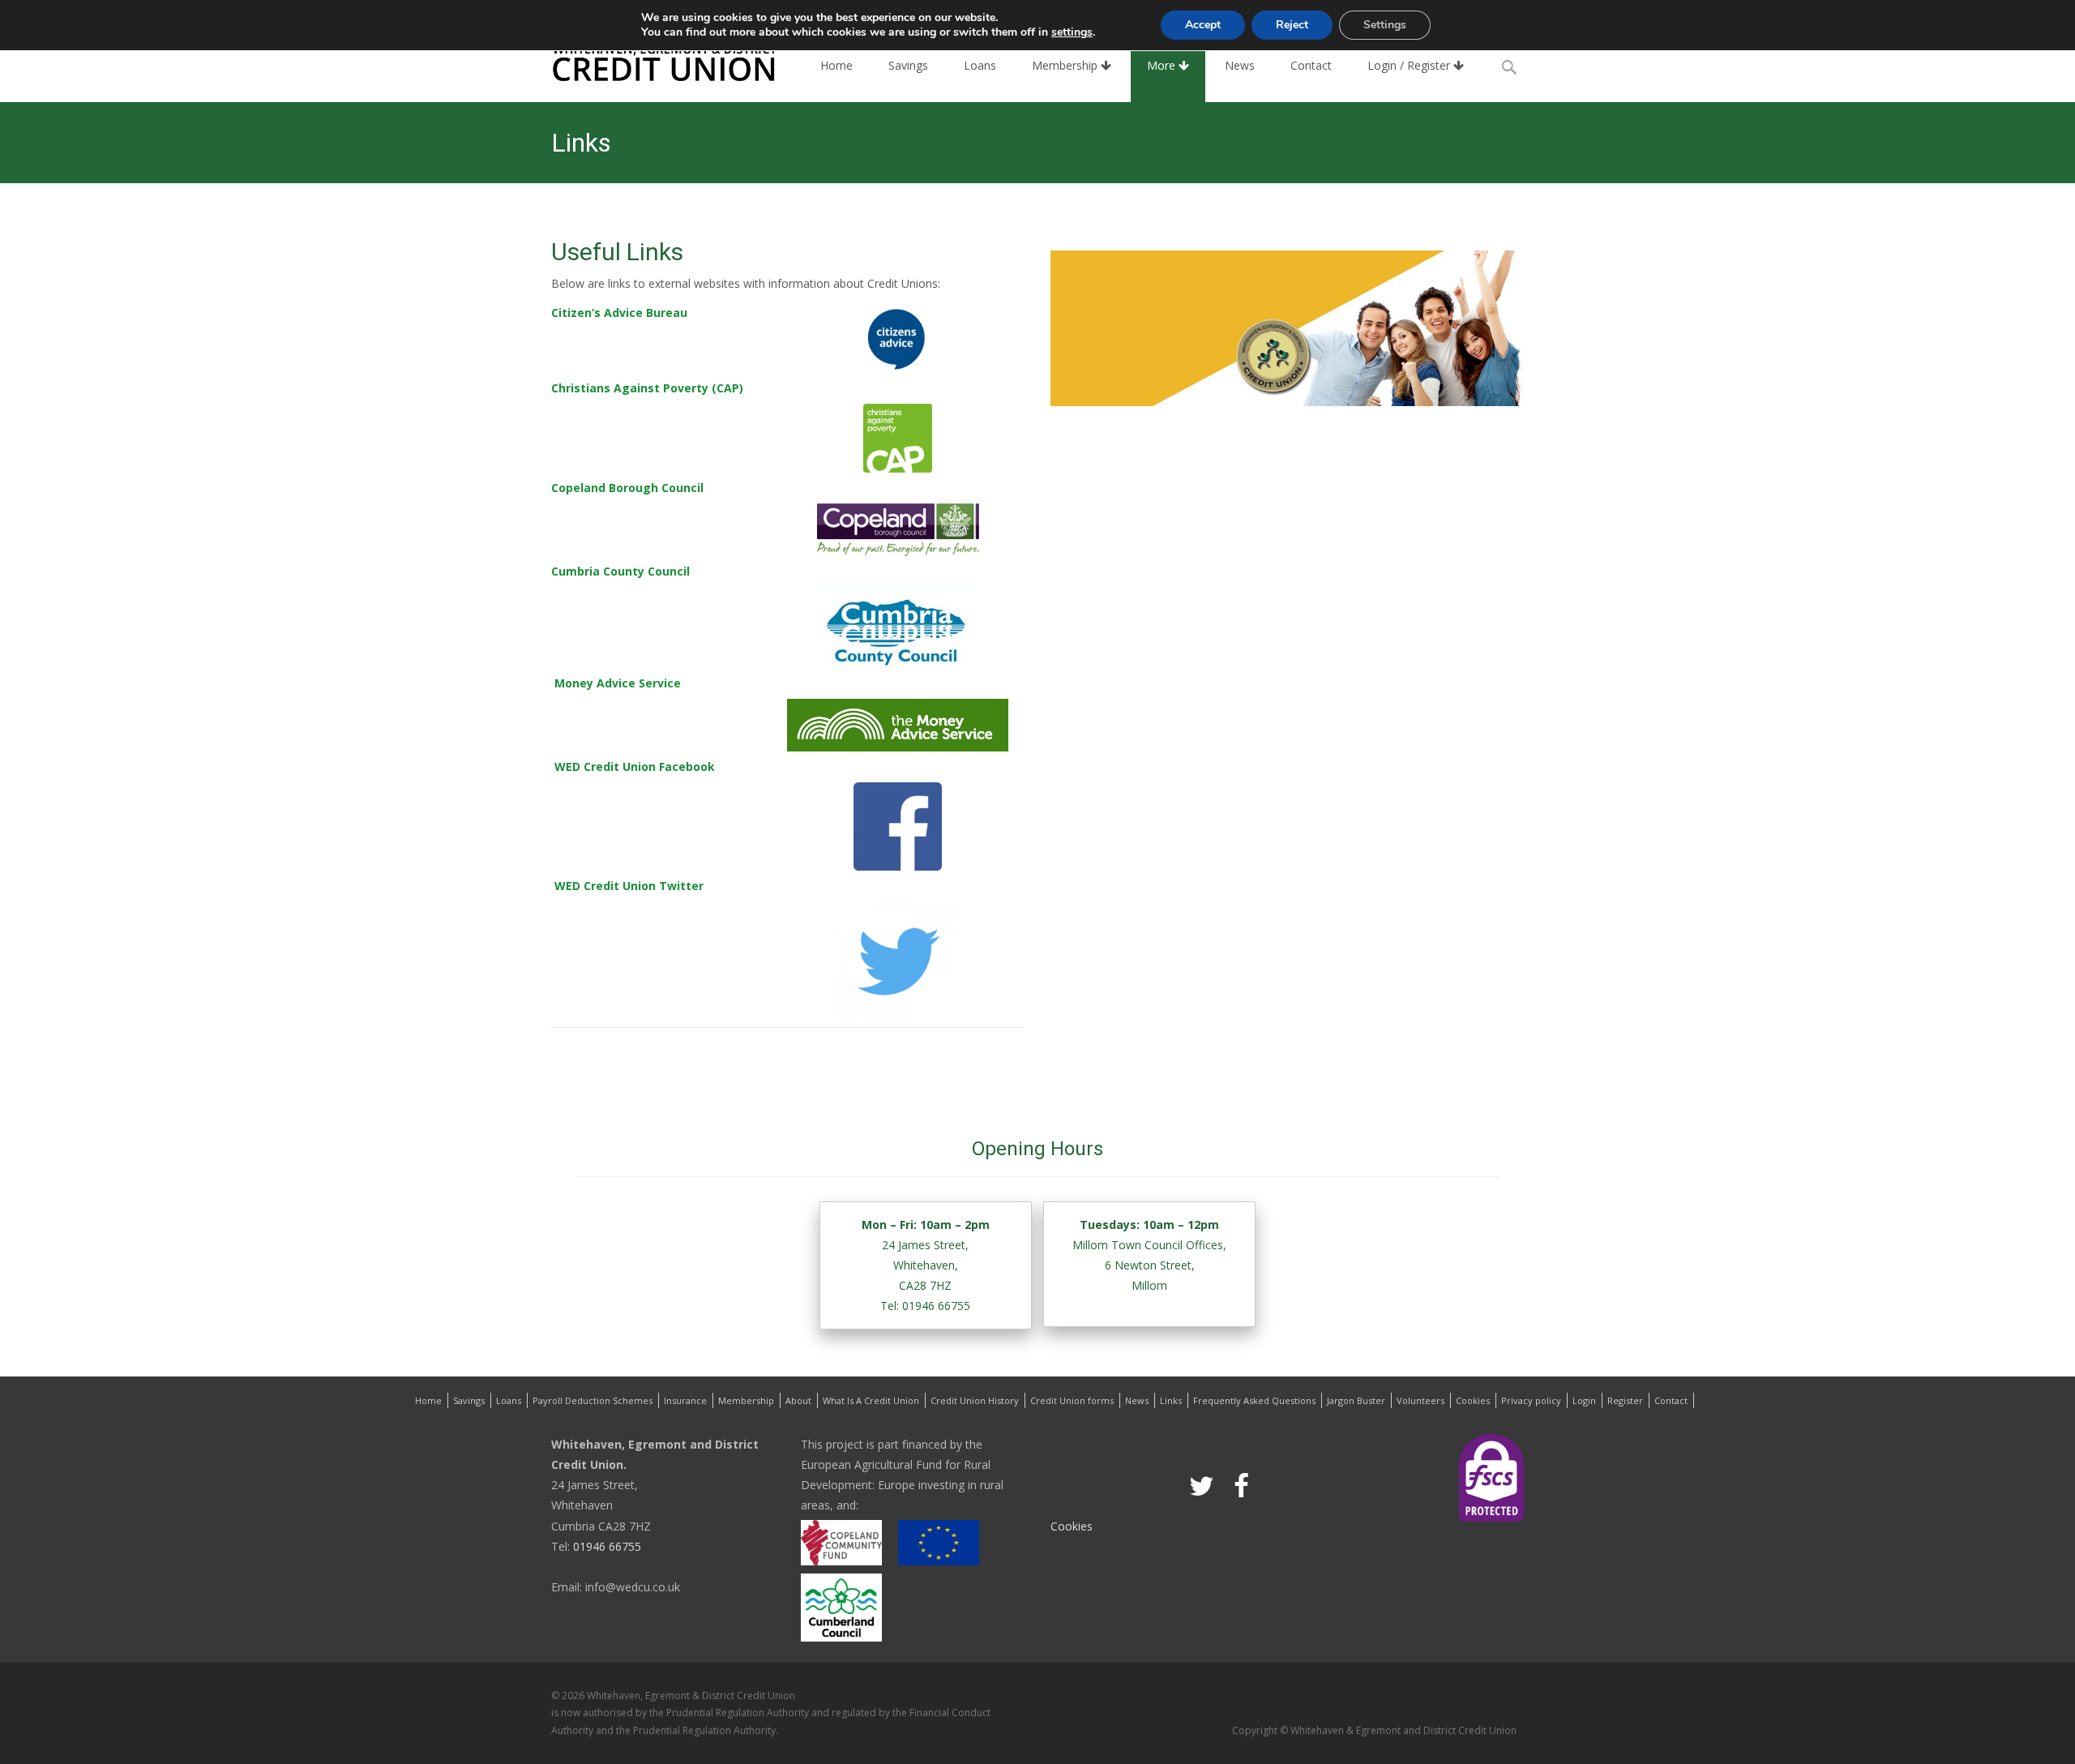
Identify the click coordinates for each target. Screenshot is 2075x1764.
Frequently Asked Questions (1254, 1400)
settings (1072, 32)
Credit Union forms (1072, 1400)
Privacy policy (1531, 1400)
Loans (980, 65)
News (1240, 65)
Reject (1292, 25)
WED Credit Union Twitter (629, 886)
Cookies (1473, 1400)
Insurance (685, 1400)
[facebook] (1241, 1484)
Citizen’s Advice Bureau (619, 313)
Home (836, 65)
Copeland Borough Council (627, 488)
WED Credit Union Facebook (635, 766)
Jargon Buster (1356, 1400)
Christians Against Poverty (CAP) (647, 388)
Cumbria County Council (620, 571)
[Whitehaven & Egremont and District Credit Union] (652, 62)
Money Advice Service (618, 683)
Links (1171, 1400)
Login (1584, 1400)
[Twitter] (1202, 1484)
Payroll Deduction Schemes (593, 1400)
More (1163, 65)
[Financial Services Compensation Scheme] (1491, 1477)
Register (1625, 1400)
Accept (1203, 25)
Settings (1385, 25)
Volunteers (1420, 1400)
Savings (908, 65)
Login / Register (1410, 65)
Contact (1311, 65)
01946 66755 (605, 1546)
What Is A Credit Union (871, 1400)
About (798, 1400)
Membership (1066, 65)
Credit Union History (975, 1400)
